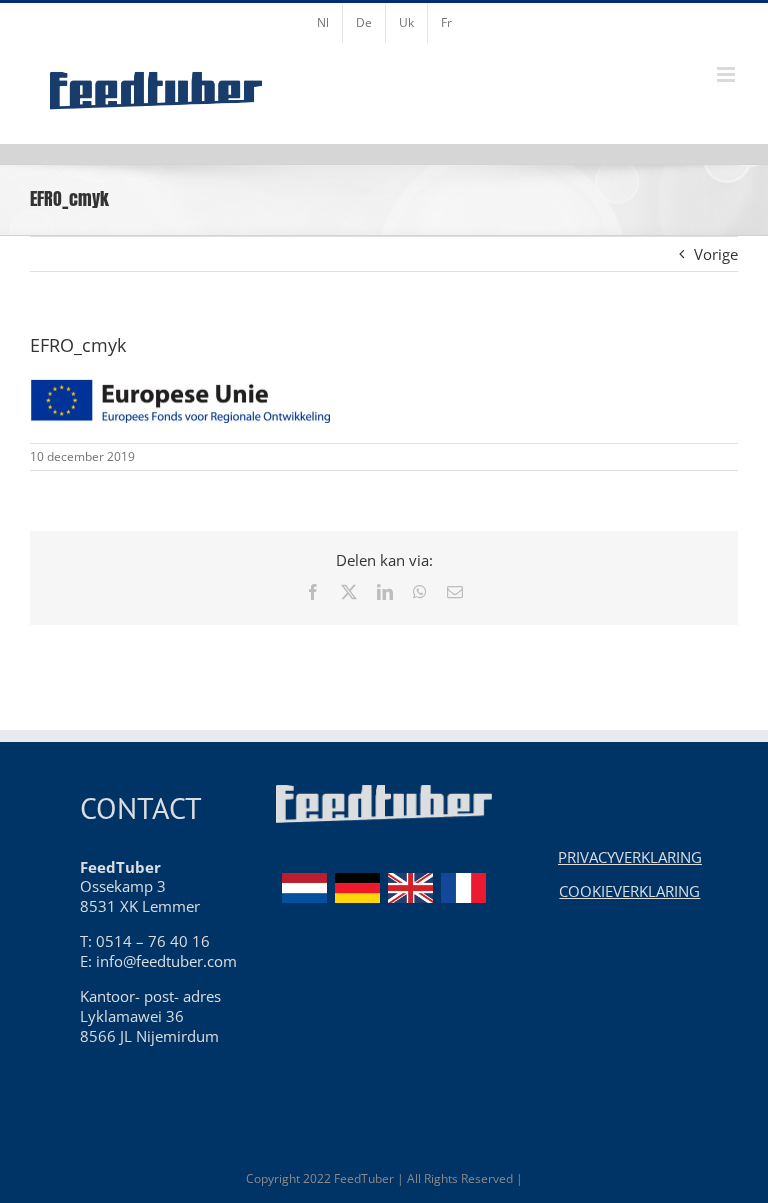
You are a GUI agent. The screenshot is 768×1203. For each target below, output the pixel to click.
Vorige (716, 254)
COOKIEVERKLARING (629, 891)
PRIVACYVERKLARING (630, 857)
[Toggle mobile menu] (727, 74)
